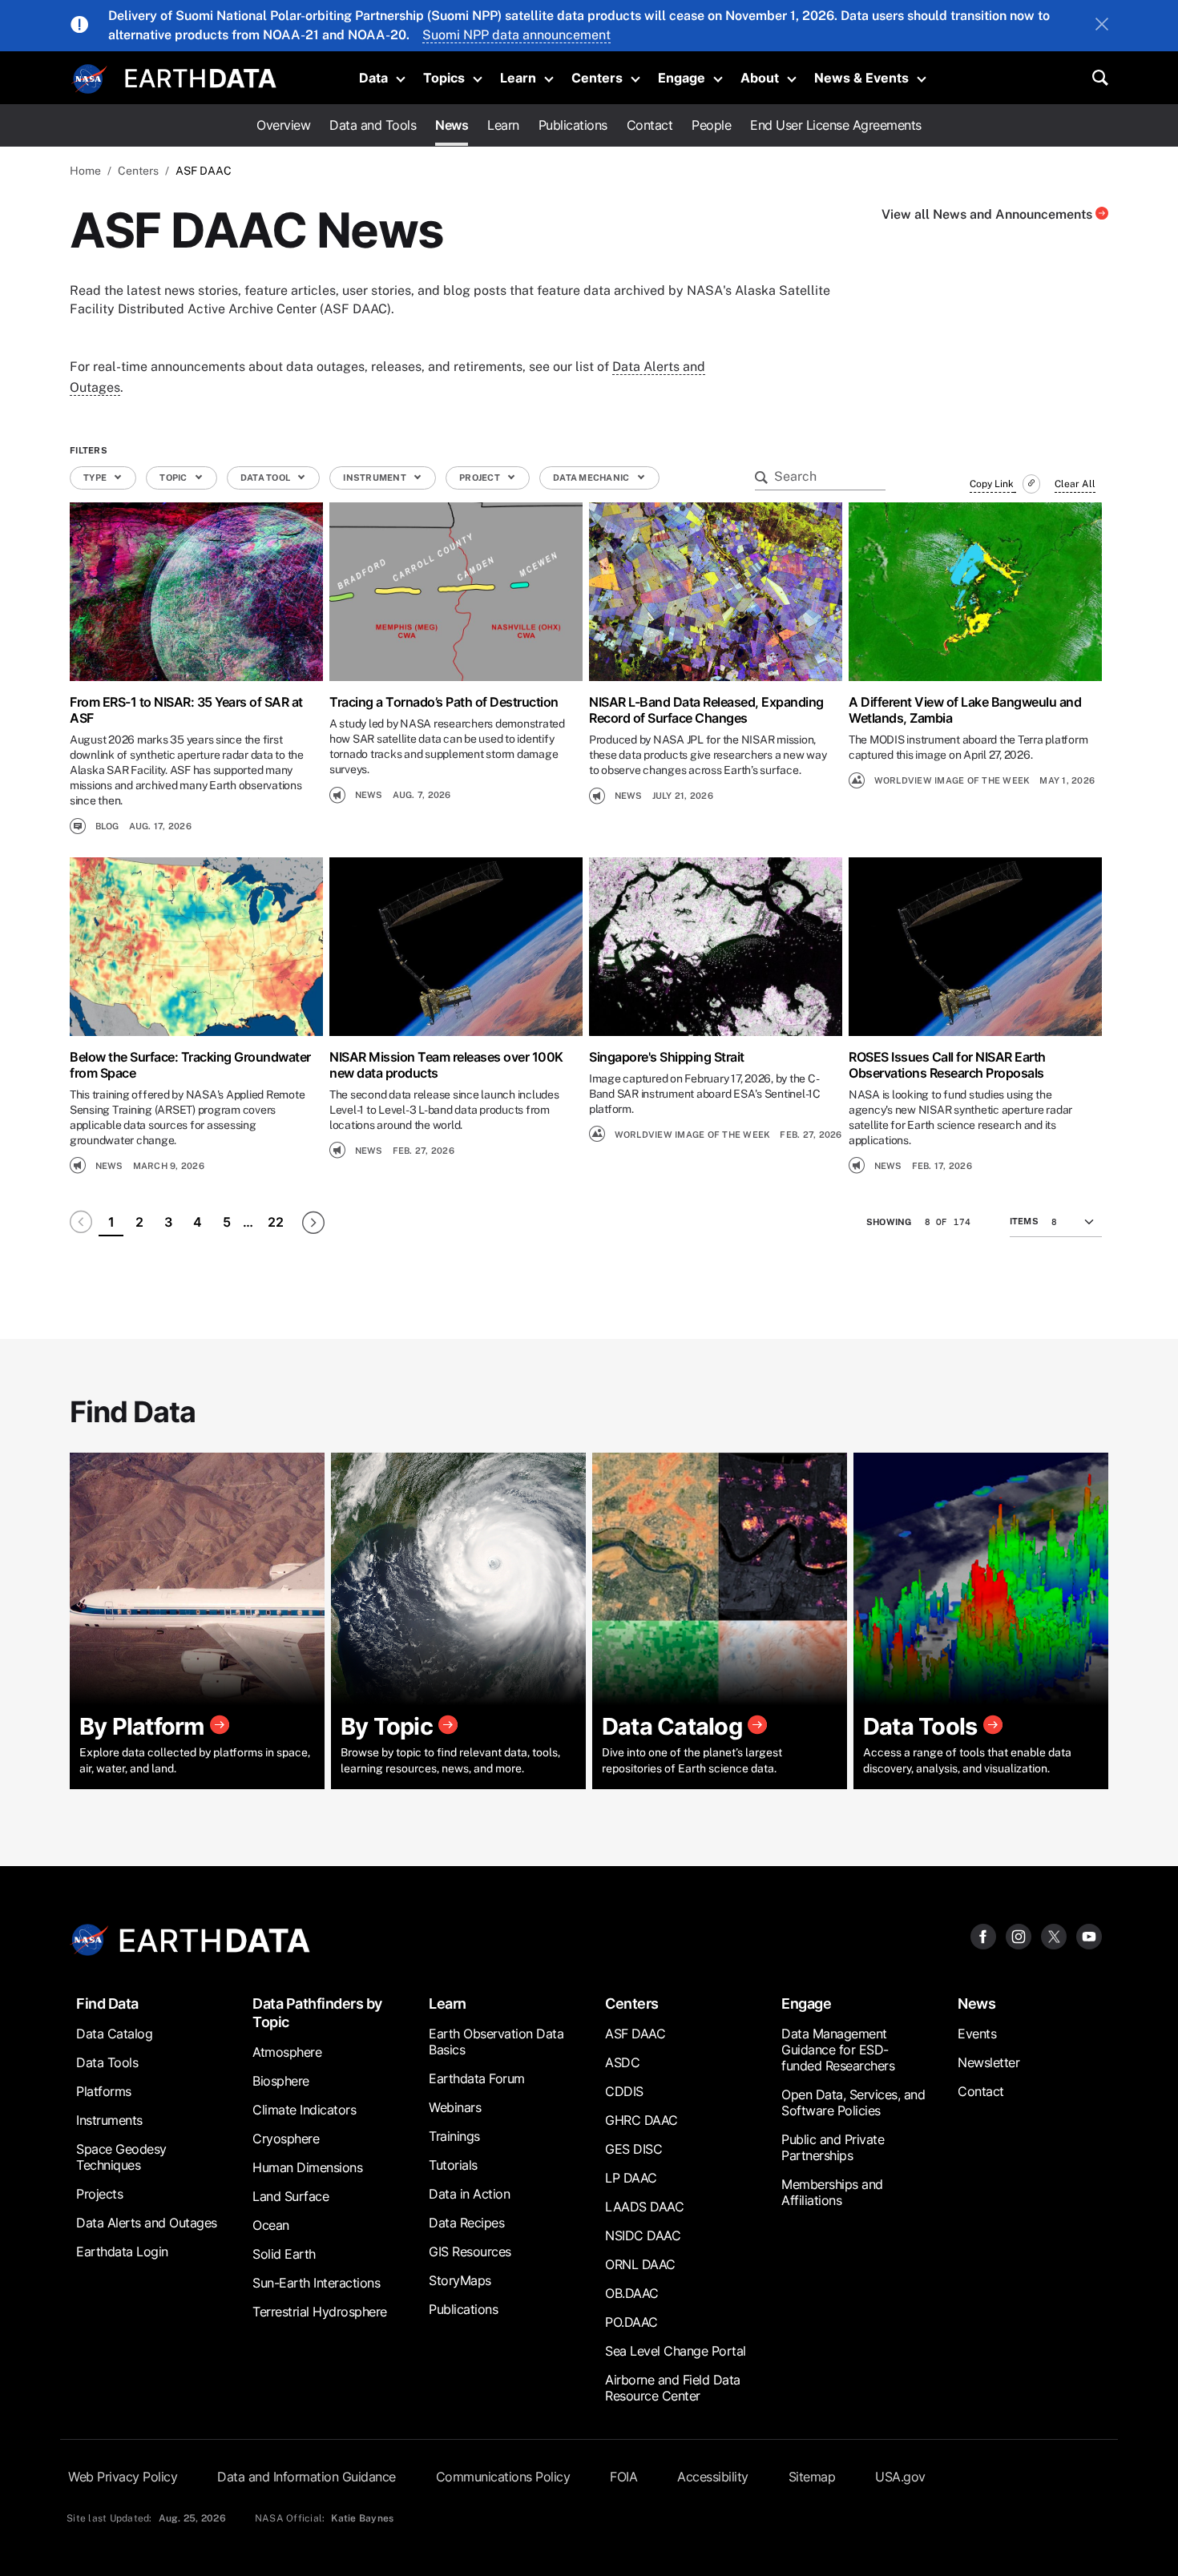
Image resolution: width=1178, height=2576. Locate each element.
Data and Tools (373, 125)
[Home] (201, 77)
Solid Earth (284, 2254)
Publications (573, 125)
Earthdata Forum (477, 2078)
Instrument (375, 478)
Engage (682, 78)
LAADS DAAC (644, 2207)
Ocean (271, 2225)
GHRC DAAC (641, 2120)
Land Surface (290, 2196)
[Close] (1102, 26)
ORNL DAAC (640, 2264)
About (760, 78)
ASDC (622, 2062)
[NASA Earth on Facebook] (983, 1935)
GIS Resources (470, 2251)
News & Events (861, 78)
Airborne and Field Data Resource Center (673, 2388)
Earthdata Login (122, 2251)
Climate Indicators (304, 2110)
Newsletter (988, 2062)
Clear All (1075, 484)
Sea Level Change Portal (676, 2351)
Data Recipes (466, 2223)
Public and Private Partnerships (833, 2147)
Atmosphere (287, 2052)
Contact (650, 125)
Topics (444, 78)
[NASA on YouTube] (1089, 1935)
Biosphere (281, 2081)
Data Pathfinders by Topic (317, 2013)
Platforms (104, 2091)
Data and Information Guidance (307, 2477)
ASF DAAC (635, 2034)
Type (96, 478)
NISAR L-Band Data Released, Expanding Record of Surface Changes (706, 710)
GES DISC (633, 2149)
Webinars (455, 2107)
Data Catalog (114, 2034)
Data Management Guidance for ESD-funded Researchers (838, 2050)
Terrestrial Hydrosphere (320, 2312)
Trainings (454, 2136)
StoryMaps (460, 2280)
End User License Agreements (836, 125)
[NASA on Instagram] (1019, 1935)
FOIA (623, 2477)
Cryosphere (286, 2139)
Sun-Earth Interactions (316, 2283)
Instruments (109, 2120)
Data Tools (107, 2062)
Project (480, 478)
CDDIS (624, 2091)
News (452, 125)
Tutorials (453, 2165)
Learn (518, 78)
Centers (597, 78)
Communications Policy (503, 2477)
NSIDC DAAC (643, 2235)
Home (85, 171)
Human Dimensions (307, 2167)
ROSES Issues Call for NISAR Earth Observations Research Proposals (947, 1065)
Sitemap (812, 2477)
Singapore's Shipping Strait (667, 1057)
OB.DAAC (632, 2293)
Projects (99, 2194)
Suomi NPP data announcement (516, 35)
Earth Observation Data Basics (496, 2042)
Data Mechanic (592, 478)
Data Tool (266, 478)
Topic (174, 478)
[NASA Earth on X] (1054, 1935)
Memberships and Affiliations (832, 2192)
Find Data (107, 2004)
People (711, 125)
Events (977, 2034)
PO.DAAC (631, 2322)
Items (1024, 1221)
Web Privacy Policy (123, 2477)
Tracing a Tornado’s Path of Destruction (444, 702)
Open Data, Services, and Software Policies (853, 2102)
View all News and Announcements (988, 214)
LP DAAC (631, 2178)
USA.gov (900, 2477)
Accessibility (713, 2477)
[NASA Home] (90, 79)
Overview (283, 125)
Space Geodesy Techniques (121, 2157)
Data (373, 78)
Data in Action (469, 2194)
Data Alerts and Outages (147, 2223)
